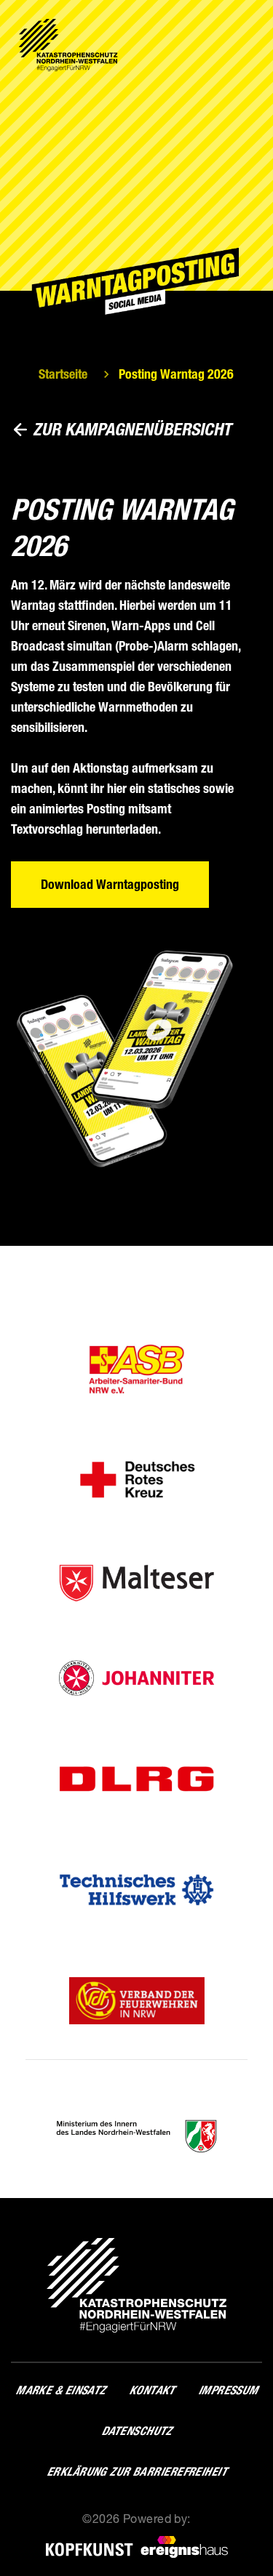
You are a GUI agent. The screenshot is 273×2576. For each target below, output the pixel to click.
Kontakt (152, 2390)
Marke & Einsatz (60, 2390)
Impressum (228, 2390)
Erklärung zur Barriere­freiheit (136, 2472)
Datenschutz (136, 2431)
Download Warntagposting (110, 885)
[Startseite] (68, 45)
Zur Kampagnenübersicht (132, 429)
